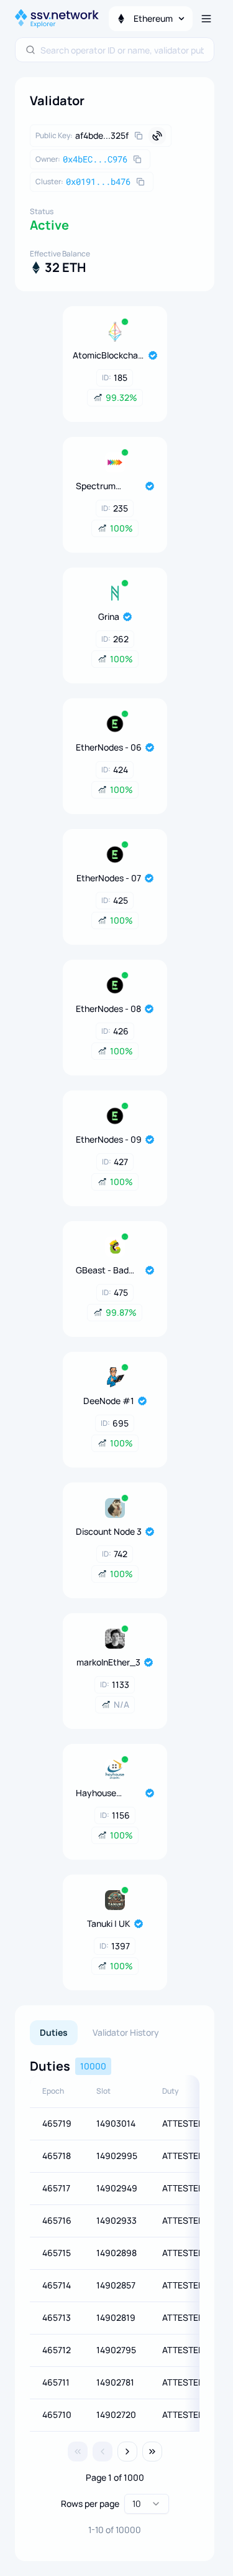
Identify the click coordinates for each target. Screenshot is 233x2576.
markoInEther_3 (108, 1662)
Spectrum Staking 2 (96, 486)
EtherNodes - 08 (108, 1009)
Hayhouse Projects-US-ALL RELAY (103, 1793)
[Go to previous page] (103, 2452)
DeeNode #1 (109, 1401)
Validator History (126, 2032)
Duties (54, 2032)
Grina (109, 616)
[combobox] (122, 50)
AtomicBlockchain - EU (109, 355)
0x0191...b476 (98, 181)
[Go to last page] (152, 2452)
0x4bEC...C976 (95, 159)
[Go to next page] (127, 2452)
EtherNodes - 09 (109, 1139)
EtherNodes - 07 (109, 878)
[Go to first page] (78, 2452)
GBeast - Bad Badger (102, 1270)
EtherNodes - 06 (109, 747)
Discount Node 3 (109, 1531)
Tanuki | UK (109, 1923)
